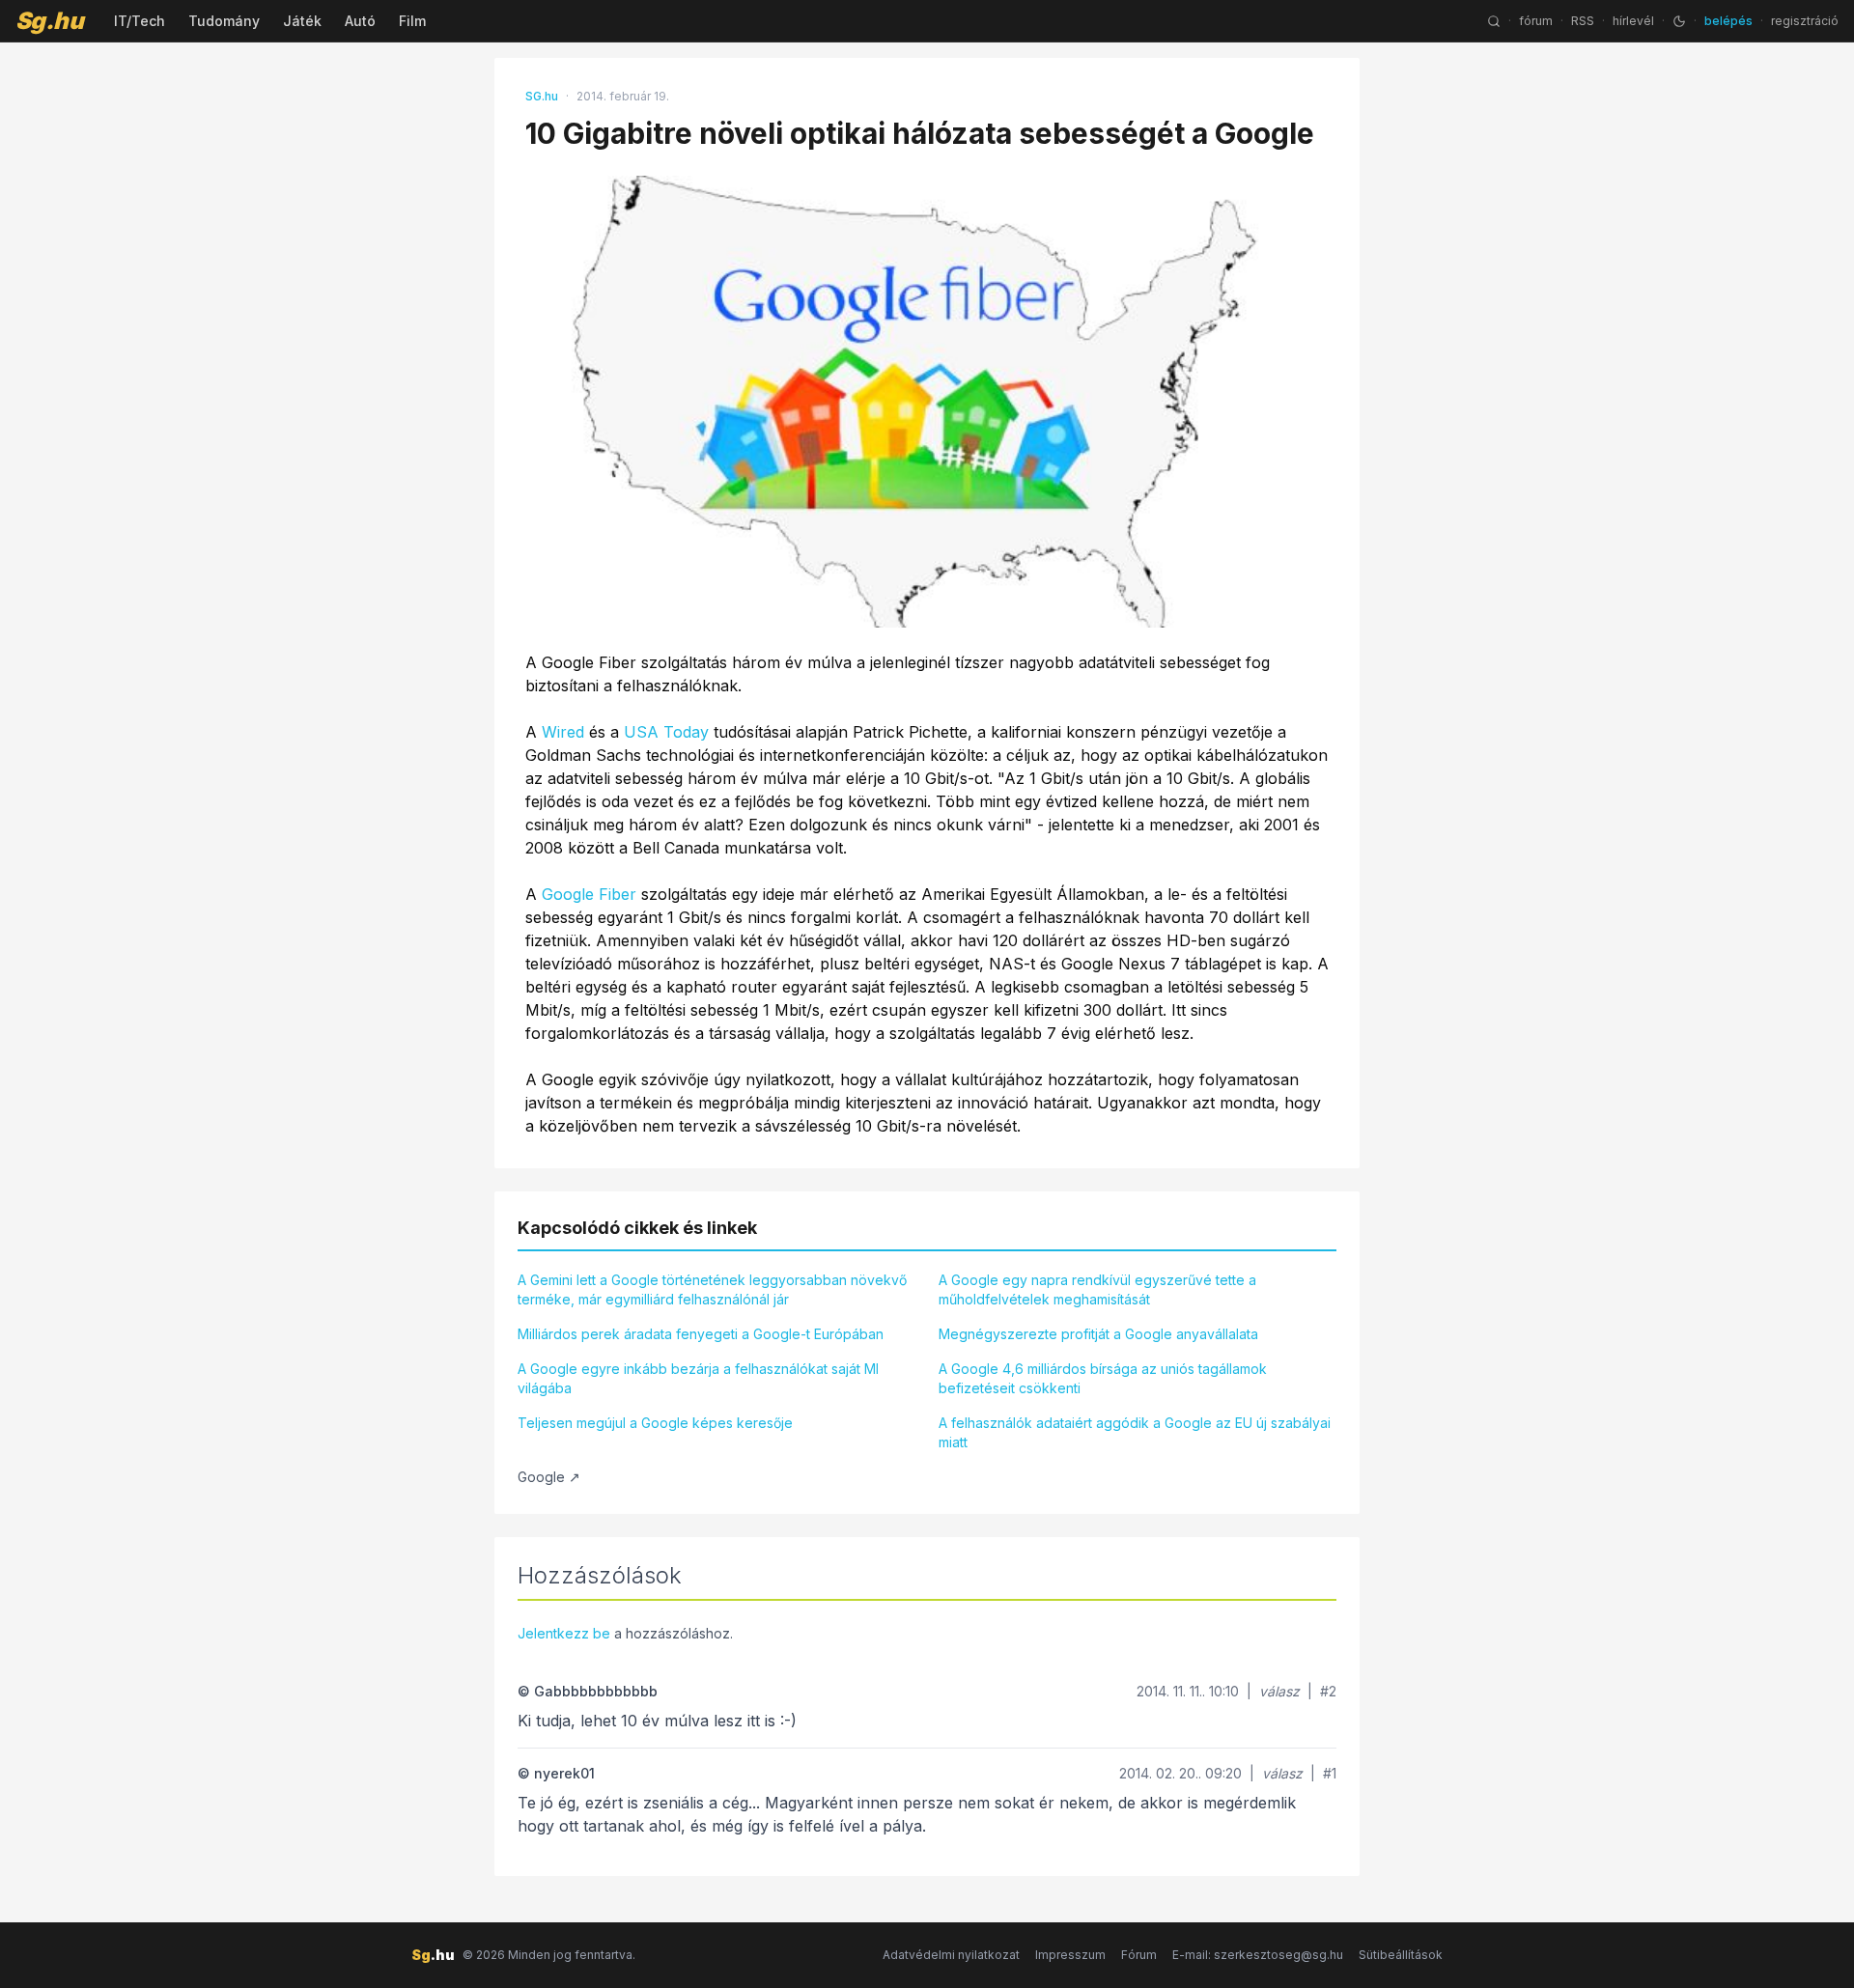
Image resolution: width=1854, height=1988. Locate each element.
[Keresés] (1494, 21)
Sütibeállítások (1401, 1955)
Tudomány (224, 21)
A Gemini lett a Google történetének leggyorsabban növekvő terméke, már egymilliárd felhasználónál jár (712, 1289)
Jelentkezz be (564, 1633)
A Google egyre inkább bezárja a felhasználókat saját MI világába (698, 1378)
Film (412, 21)
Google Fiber (589, 894)
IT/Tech (140, 21)
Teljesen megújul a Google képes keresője (655, 1423)
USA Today (666, 732)
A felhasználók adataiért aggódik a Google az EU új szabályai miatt (1135, 1432)
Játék (302, 21)
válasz (1279, 1691)
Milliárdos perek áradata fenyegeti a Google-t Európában (701, 1334)
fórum (1536, 21)
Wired (563, 732)
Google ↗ (549, 1477)
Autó (360, 21)
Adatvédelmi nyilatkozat (951, 1955)
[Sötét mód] (1679, 21)
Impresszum (1070, 1955)
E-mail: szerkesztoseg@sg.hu (1258, 1955)
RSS (1583, 21)
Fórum (1139, 1955)
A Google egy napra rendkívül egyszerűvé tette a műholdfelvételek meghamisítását (1097, 1289)
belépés (1728, 21)
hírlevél (1633, 21)
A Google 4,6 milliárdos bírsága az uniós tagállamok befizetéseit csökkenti (1103, 1378)
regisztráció (1805, 21)
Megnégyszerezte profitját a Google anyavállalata (1098, 1334)
